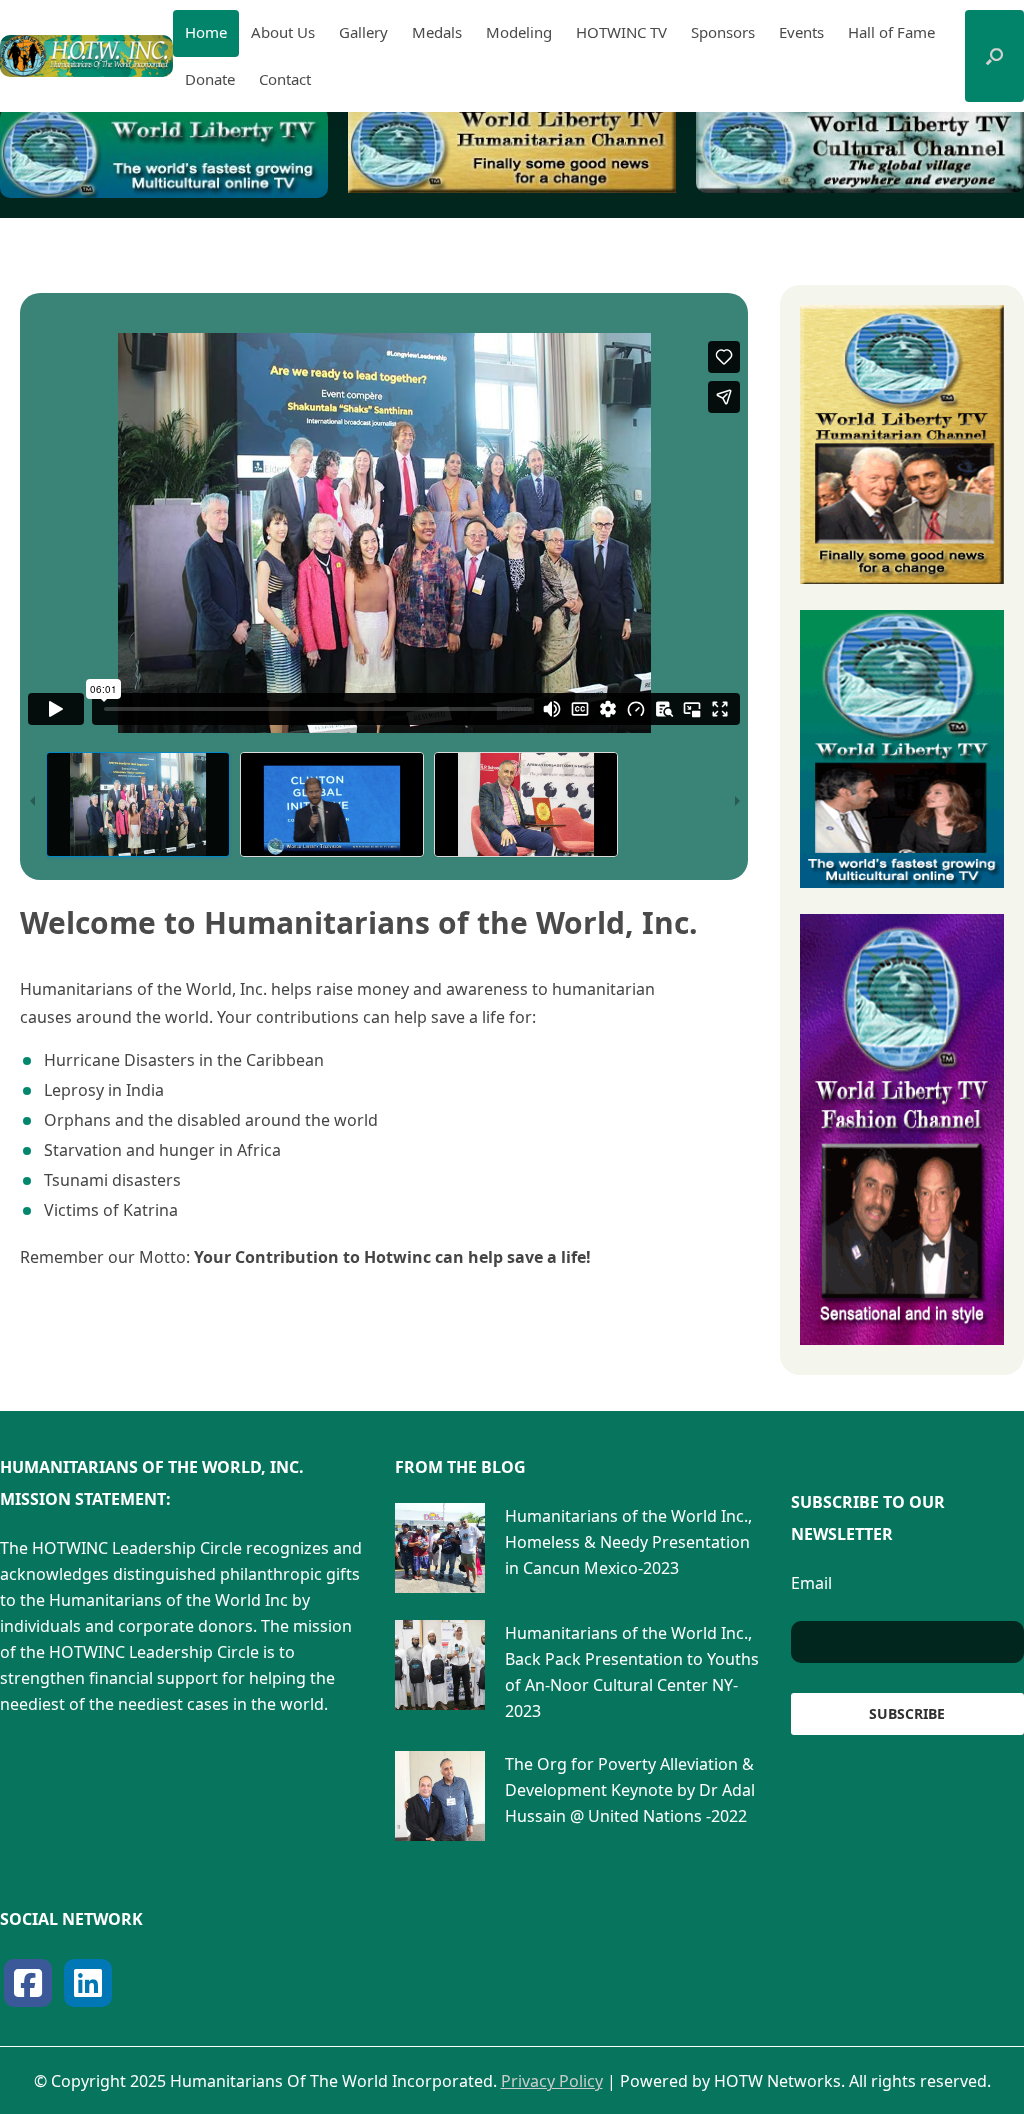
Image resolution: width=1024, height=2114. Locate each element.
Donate (210, 79)
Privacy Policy (552, 2081)
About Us (283, 32)
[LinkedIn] (88, 1983)
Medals (437, 32)
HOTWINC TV (621, 32)
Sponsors (723, 32)
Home (206, 32)
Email (811, 1583)
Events (801, 32)
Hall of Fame (891, 32)
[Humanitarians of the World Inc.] (86, 56)
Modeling (519, 32)
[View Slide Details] (164, 152)
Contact (285, 79)
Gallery (363, 32)
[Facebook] (28, 1983)
